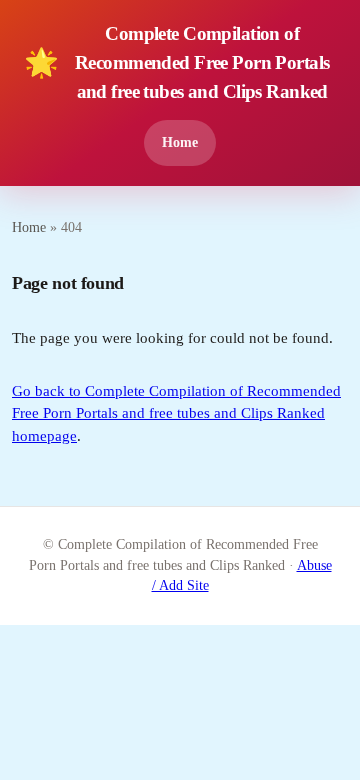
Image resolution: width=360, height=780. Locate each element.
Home (180, 142)
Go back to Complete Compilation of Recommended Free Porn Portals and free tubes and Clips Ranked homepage (176, 413)
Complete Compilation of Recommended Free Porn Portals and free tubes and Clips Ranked (176, 62)
